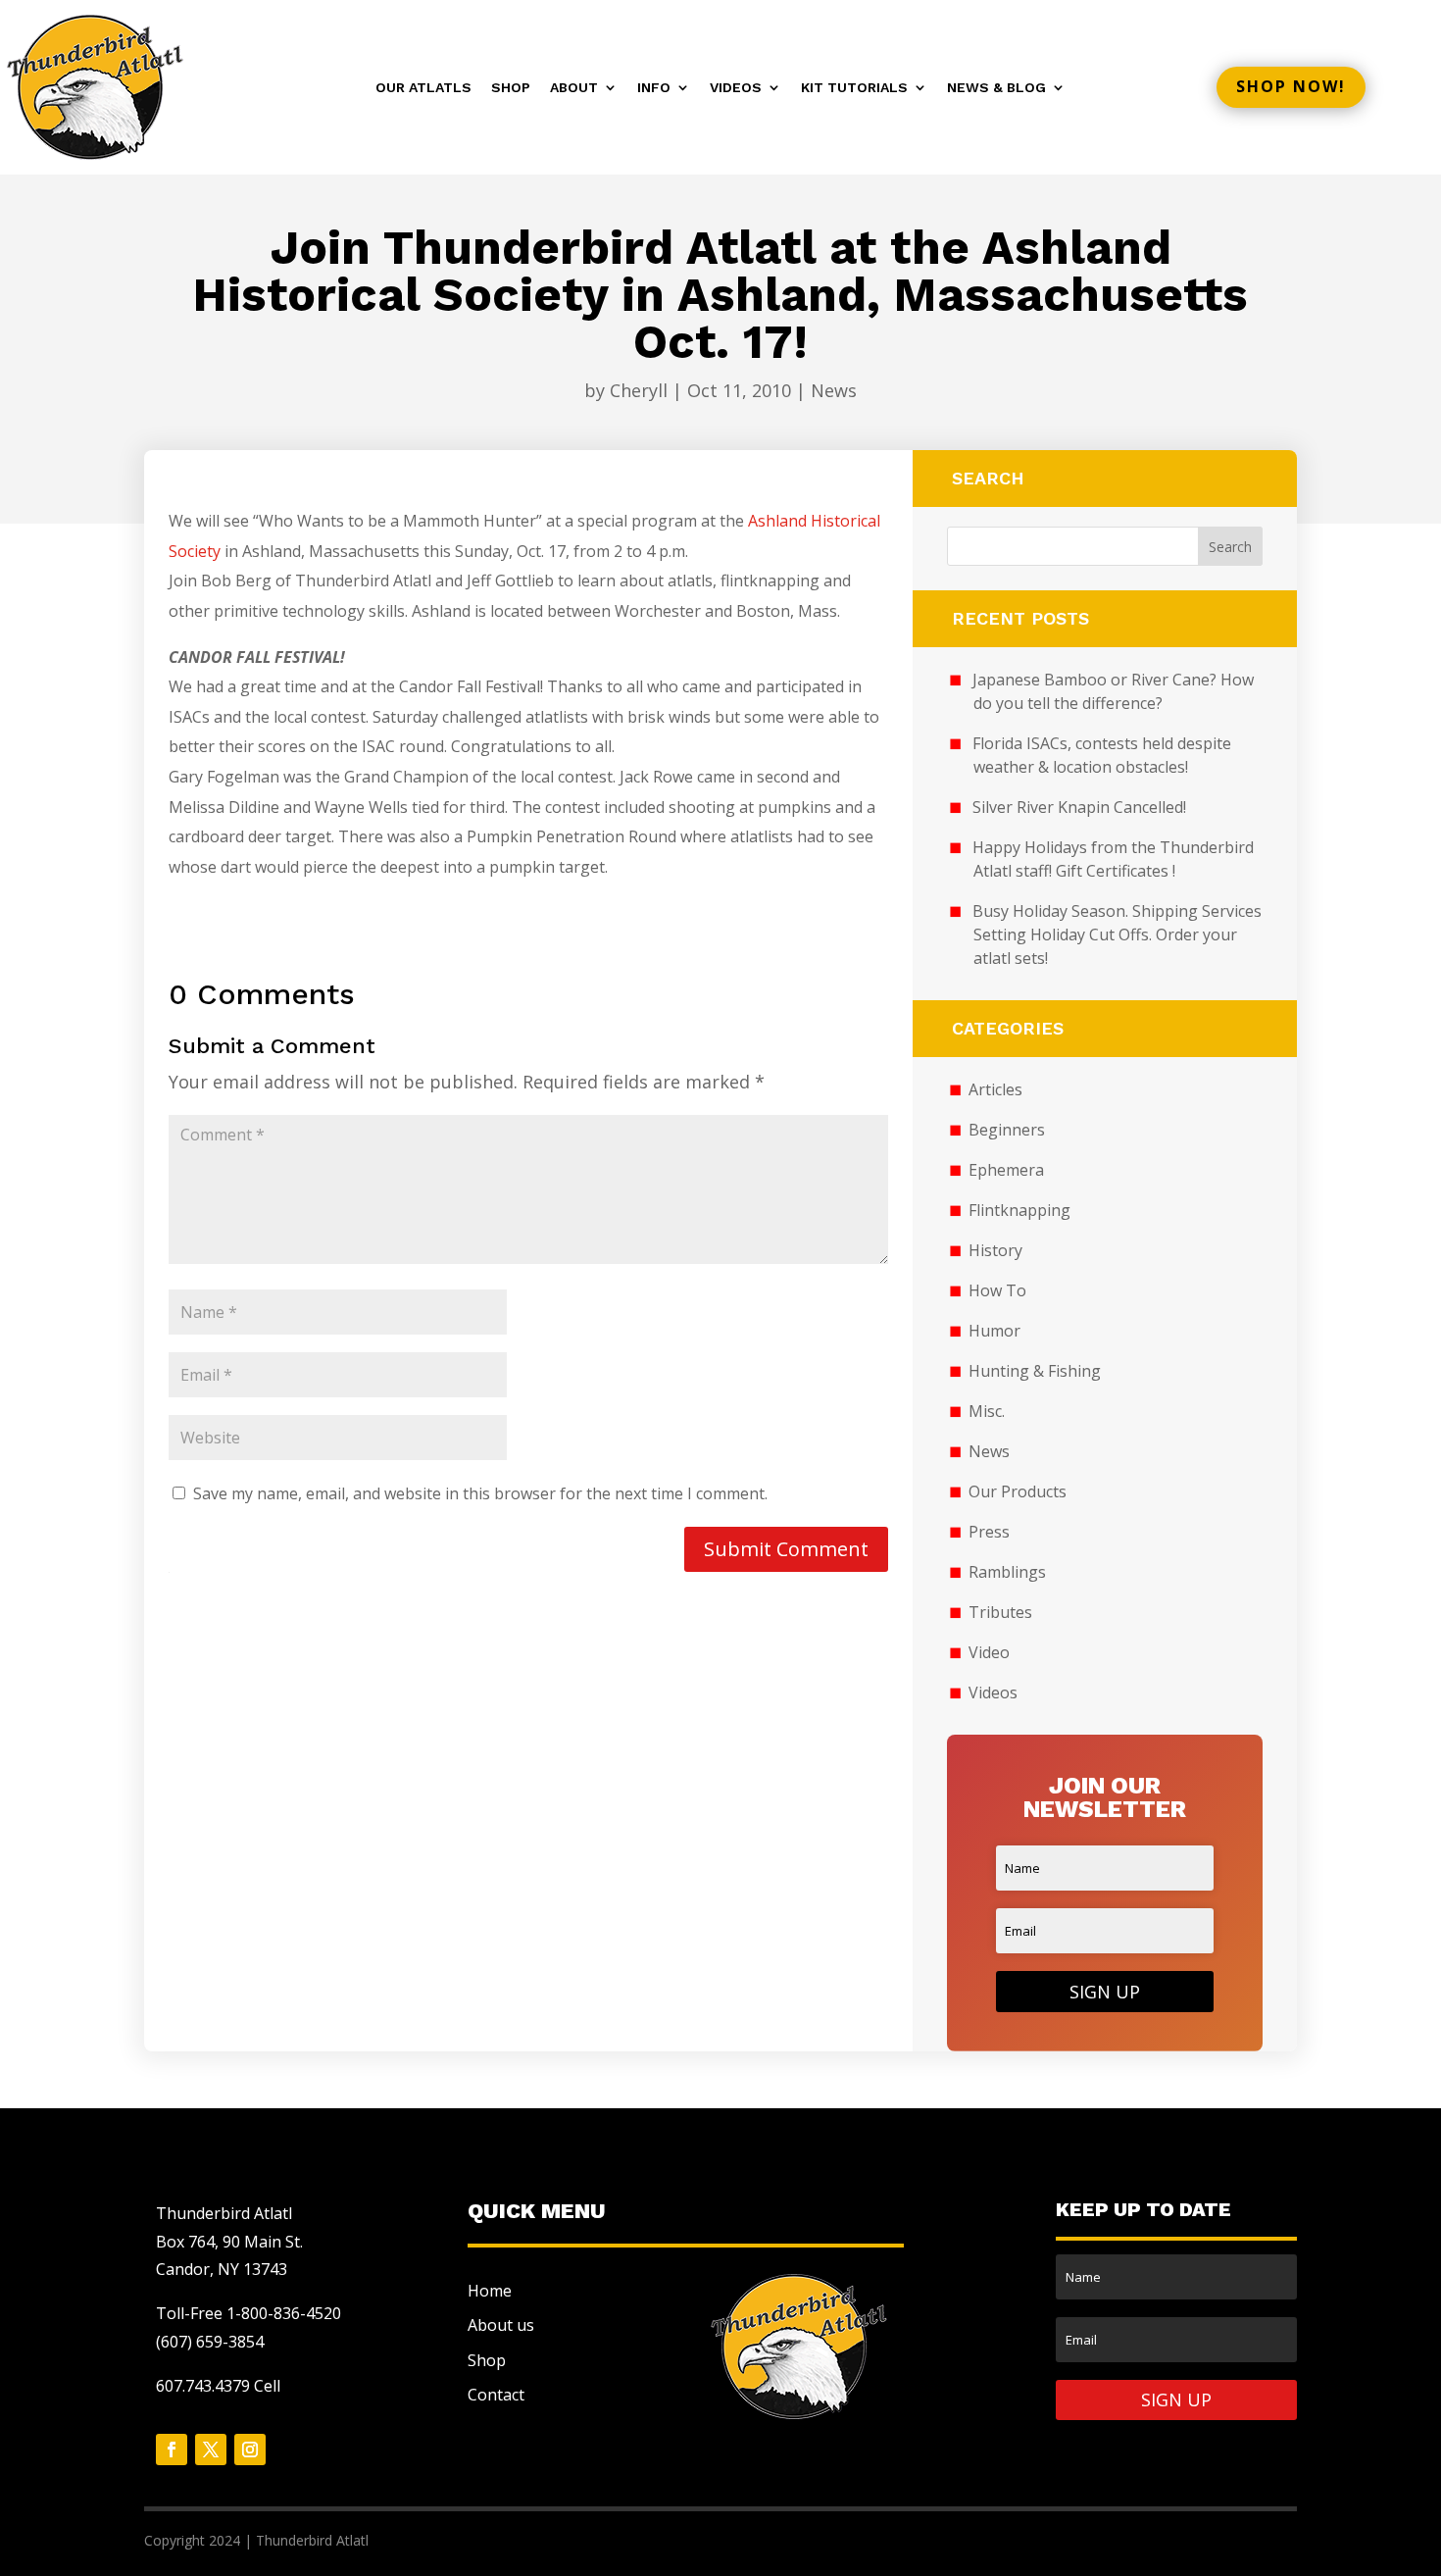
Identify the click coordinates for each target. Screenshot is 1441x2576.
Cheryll (639, 390)
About (574, 88)
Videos (736, 88)
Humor (994, 1331)
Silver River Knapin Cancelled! (1079, 807)
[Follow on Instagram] (250, 2450)
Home (490, 2291)
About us (501, 2325)
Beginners (1007, 1130)
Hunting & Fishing (1035, 1371)
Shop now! (1291, 86)
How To (997, 1290)
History (995, 1250)
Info (654, 88)
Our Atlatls (423, 88)
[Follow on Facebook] (172, 2450)
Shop (511, 88)
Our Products (1018, 1491)
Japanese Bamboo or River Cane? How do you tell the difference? (1113, 691)
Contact (496, 2395)
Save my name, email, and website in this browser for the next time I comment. (480, 1493)
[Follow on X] (211, 2450)
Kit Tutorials (854, 88)
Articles (995, 1089)
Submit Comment (786, 1549)
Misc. (987, 1411)
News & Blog (996, 88)
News (834, 390)
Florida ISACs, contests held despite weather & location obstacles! (1102, 755)
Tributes (1000, 1612)
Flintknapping (1019, 1210)
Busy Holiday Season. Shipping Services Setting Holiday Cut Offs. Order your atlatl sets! (1117, 934)
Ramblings (1007, 1572)
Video (989, 1652)
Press (989, 1532)
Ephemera (1006, 1170)
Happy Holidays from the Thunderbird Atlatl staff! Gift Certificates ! (1113, 859)
